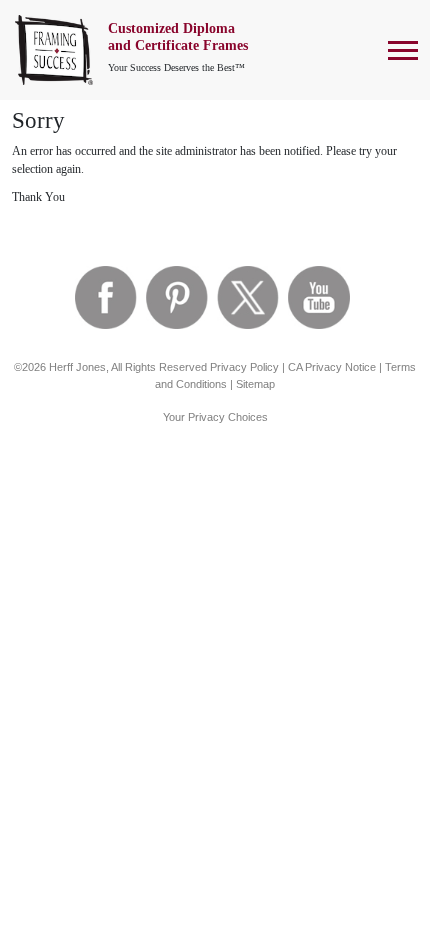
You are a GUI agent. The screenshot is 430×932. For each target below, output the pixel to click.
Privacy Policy (244, 367)
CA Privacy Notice (332, 367)
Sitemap (255, 384)
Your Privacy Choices (215, 417)
